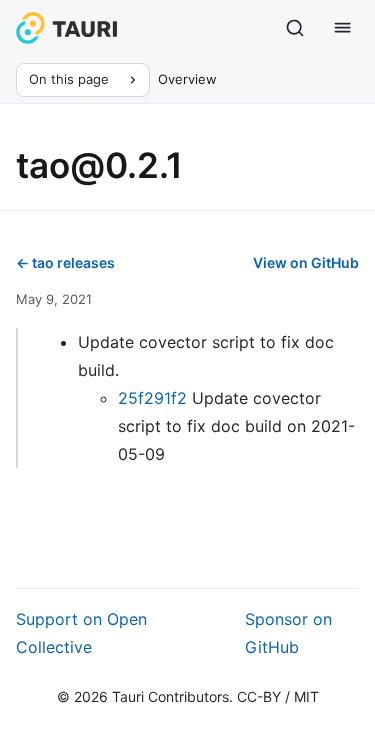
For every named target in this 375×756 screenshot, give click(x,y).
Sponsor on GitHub (288, 633)
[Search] (295, 28)
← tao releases (65, 262)
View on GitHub (306, 262)
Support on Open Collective (81, 633)
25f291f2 (152, 398)
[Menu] (343, 28)
